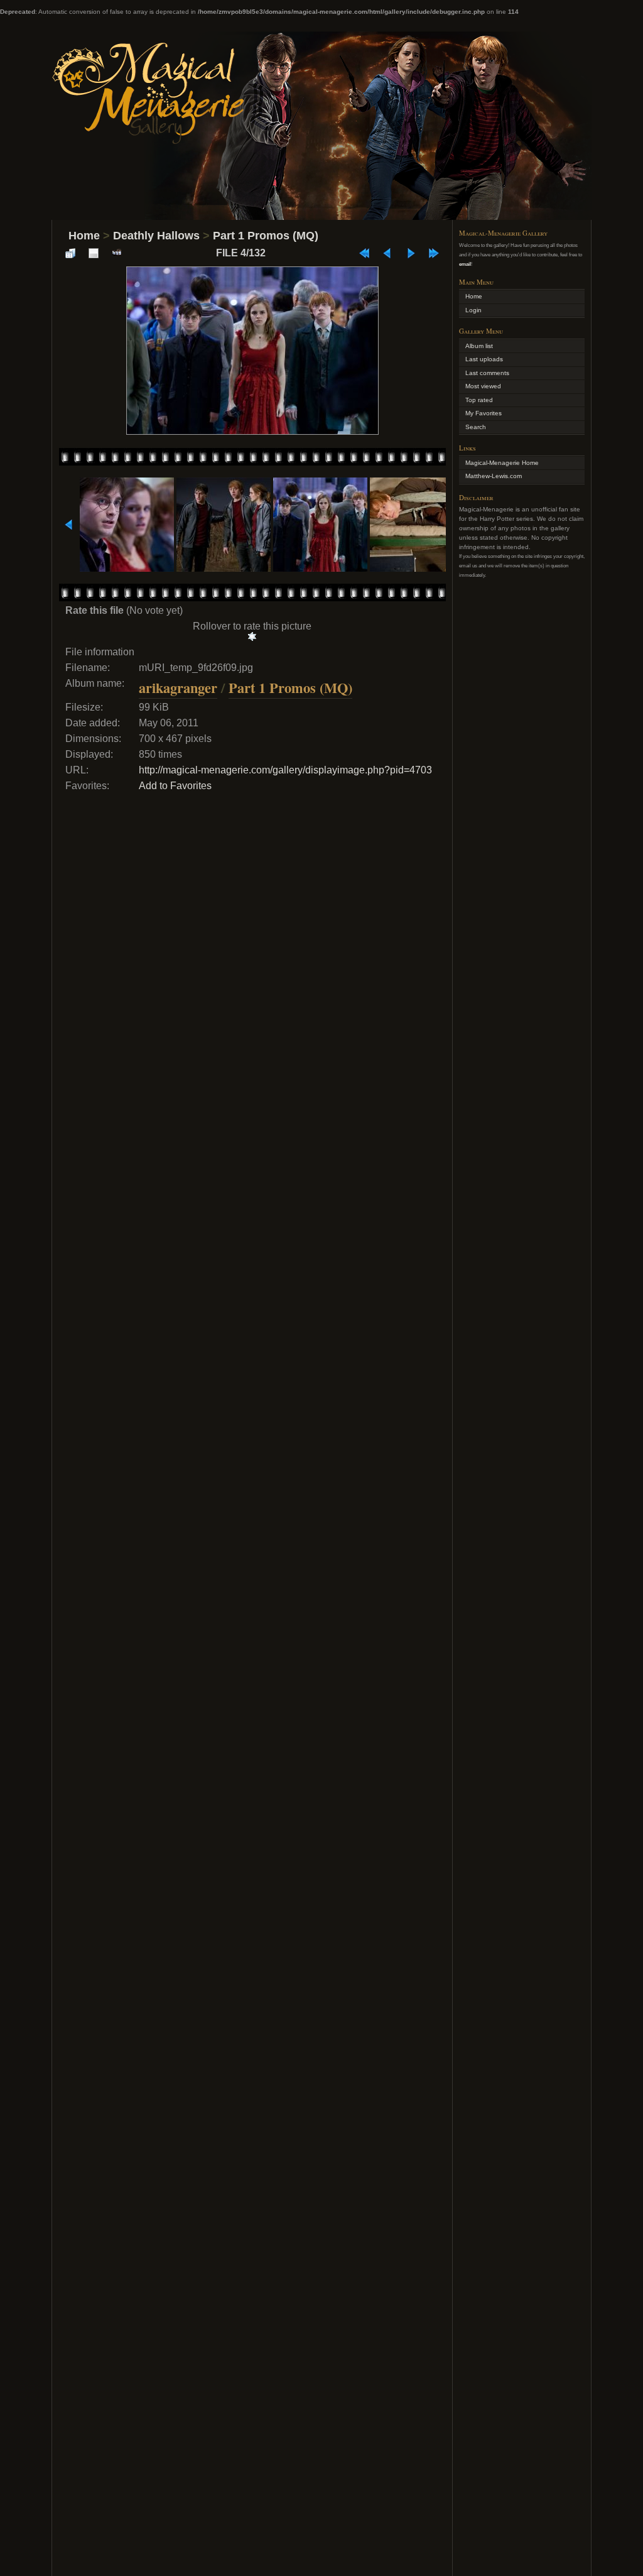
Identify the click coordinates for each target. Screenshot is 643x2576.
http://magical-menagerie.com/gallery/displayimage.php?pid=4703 (285, 770)
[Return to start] (364, 253)
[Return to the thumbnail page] (70, 253)
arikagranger (178, 688)
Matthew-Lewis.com (494, 476)
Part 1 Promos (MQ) (266, 236)
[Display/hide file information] (94, 253)
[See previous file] (387, 253)
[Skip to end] (434, 253)
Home (84, 236)
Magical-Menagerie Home (502, 463)
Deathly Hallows (156, 236)
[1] (252, 636)
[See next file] (411, 253)
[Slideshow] (117, 253)
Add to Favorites (175, 786)
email (465, 264)
